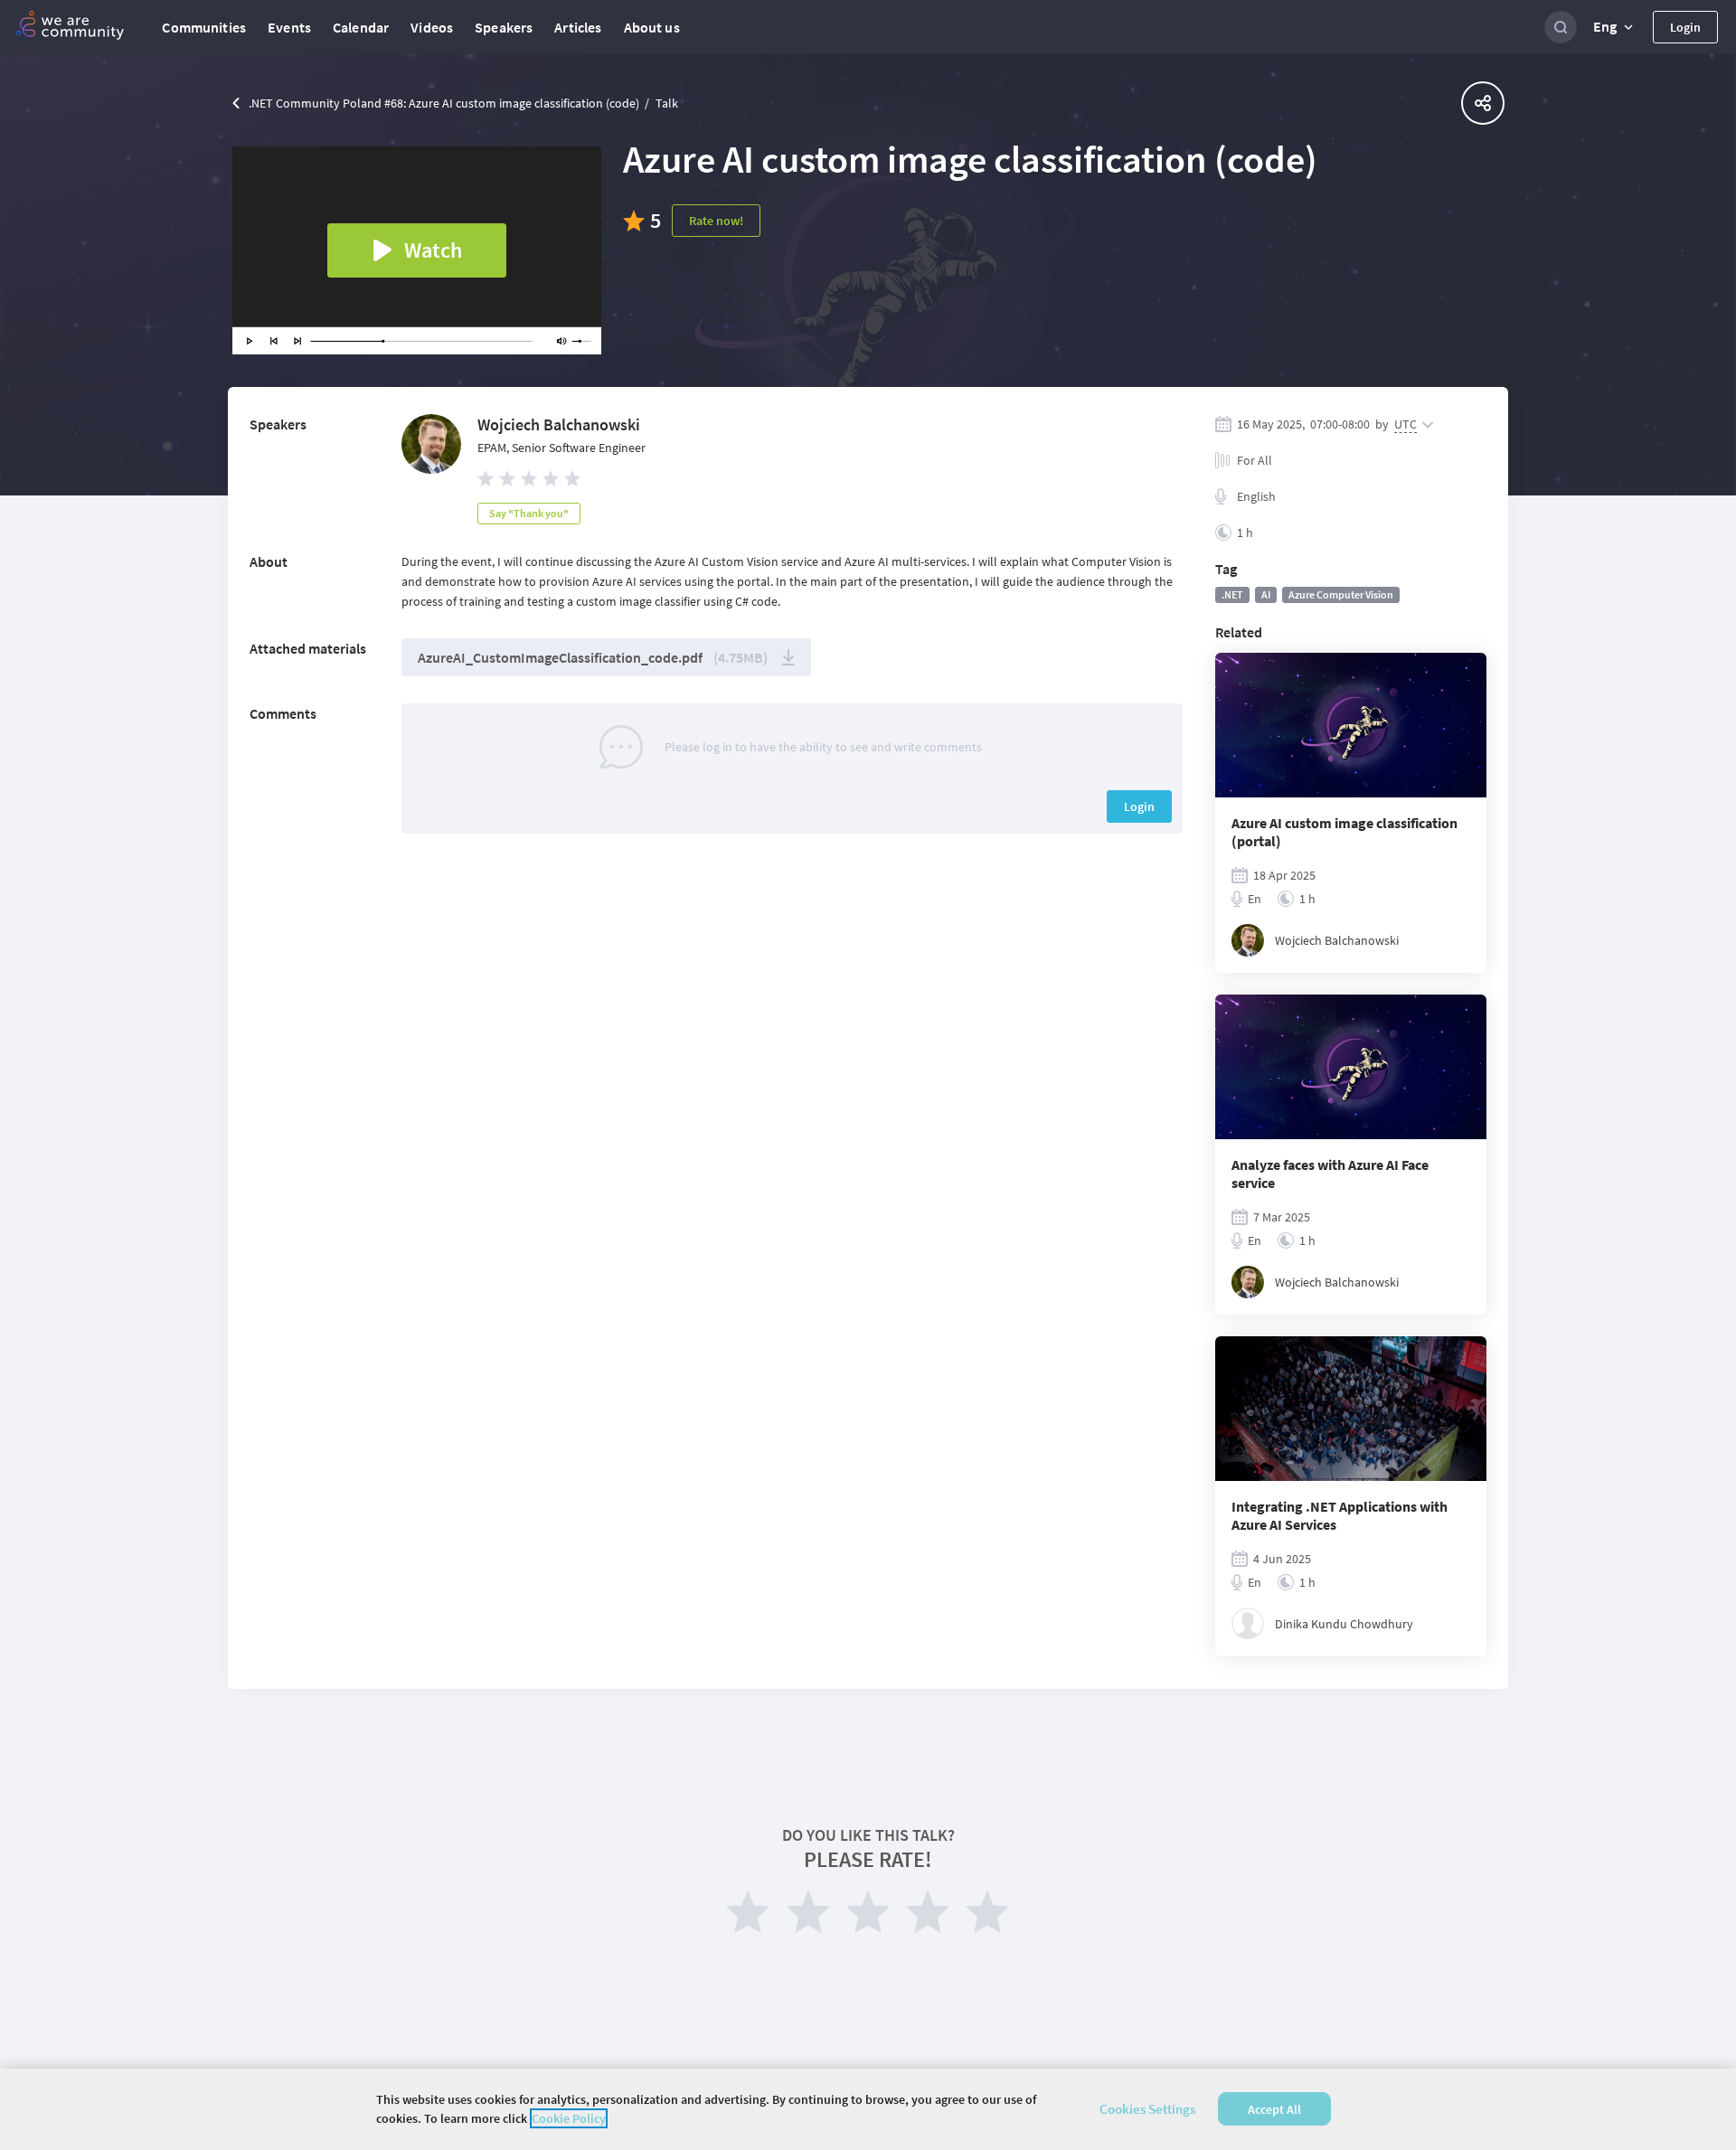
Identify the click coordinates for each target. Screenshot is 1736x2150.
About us (652, 27)
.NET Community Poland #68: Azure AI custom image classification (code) (444, 103)
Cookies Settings (1147, 2109)
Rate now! (716, 221)
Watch (433, 250)
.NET (1232, 594)
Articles (578, 27)
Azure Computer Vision (1341, 594)
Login (1685, 27)
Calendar (361, 27)
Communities (204, 27)
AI (1266, 594)
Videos (432, 27)
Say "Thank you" (529, 513)
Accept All (1274, 2109)
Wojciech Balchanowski (559, 424)
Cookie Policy (569, 2118)
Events (289, 27)
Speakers (504, 27)
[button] (1615, 27)
